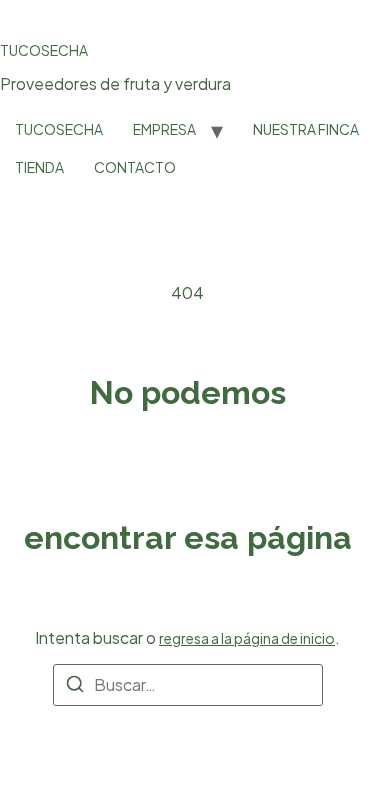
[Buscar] (75, 687)
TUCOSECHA (44, 50)
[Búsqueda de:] (188, 685)
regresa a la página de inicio (247, 638)
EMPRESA (164, 129)
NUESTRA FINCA (306, 129)
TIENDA (39, 167)
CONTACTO (135, 167)
